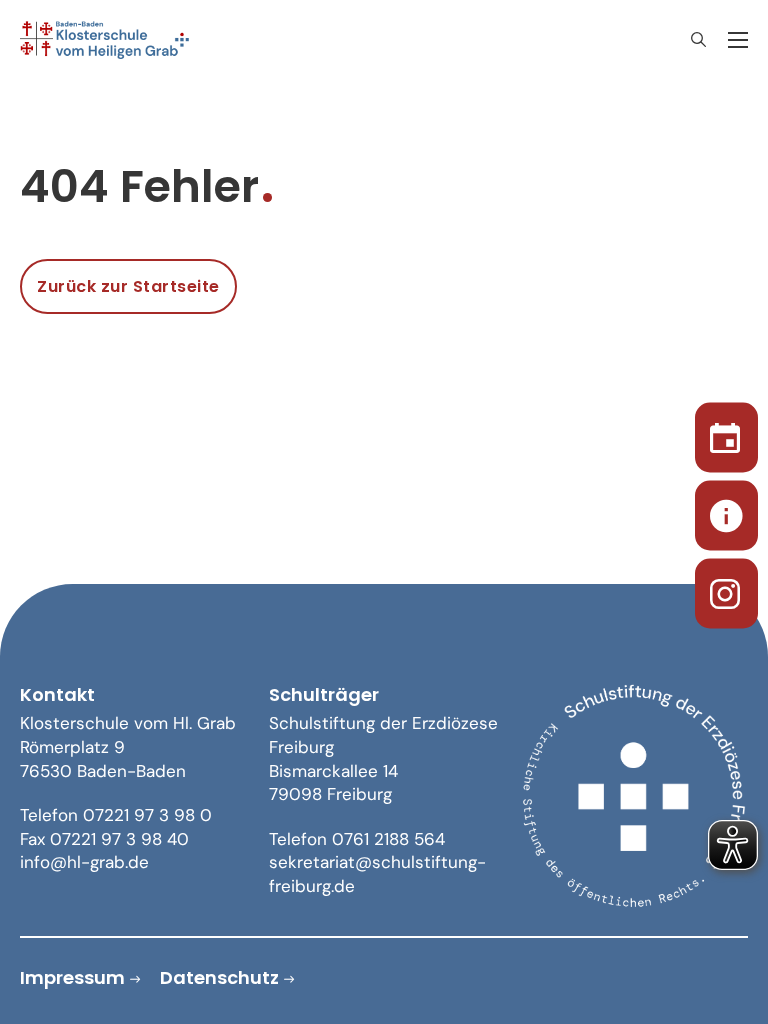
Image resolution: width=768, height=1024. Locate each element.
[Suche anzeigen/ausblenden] (698, 40)
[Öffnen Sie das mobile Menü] (738, 40)
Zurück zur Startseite (128, 286)
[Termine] (726, 434)
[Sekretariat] (726, 512)
